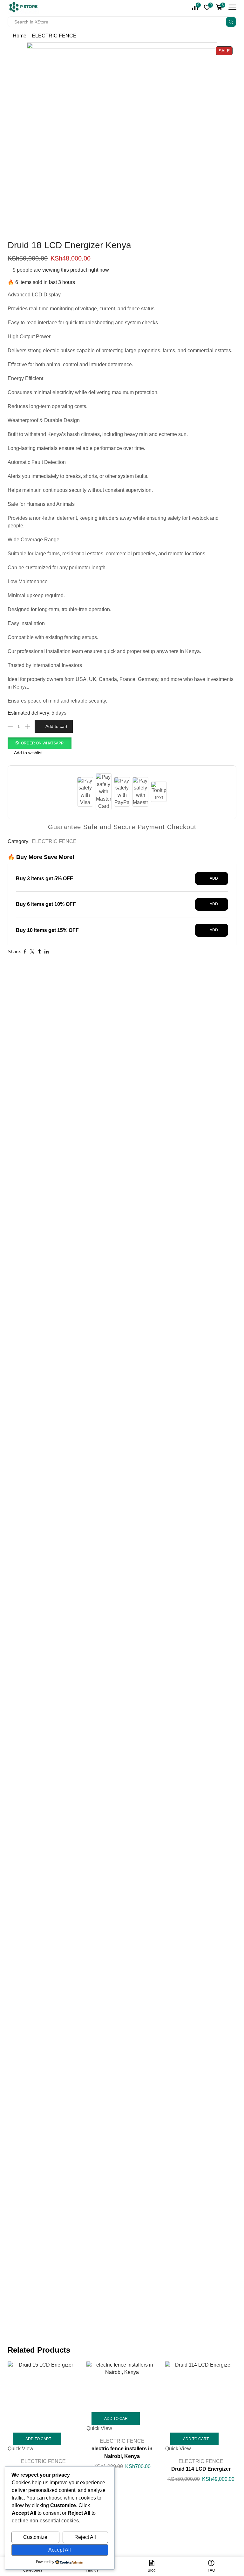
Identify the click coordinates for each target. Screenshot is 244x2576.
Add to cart (56, 726)
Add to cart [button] (38, 2439)
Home (20, 36)
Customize (35, 2537)
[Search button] (231, 22)
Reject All (85, 2537)
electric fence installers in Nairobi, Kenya (122, 2452)
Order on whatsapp (42, 743)
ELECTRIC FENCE (54, 36)
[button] (40, 743)
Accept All (60, 2550)
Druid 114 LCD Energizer (201, 2469)
